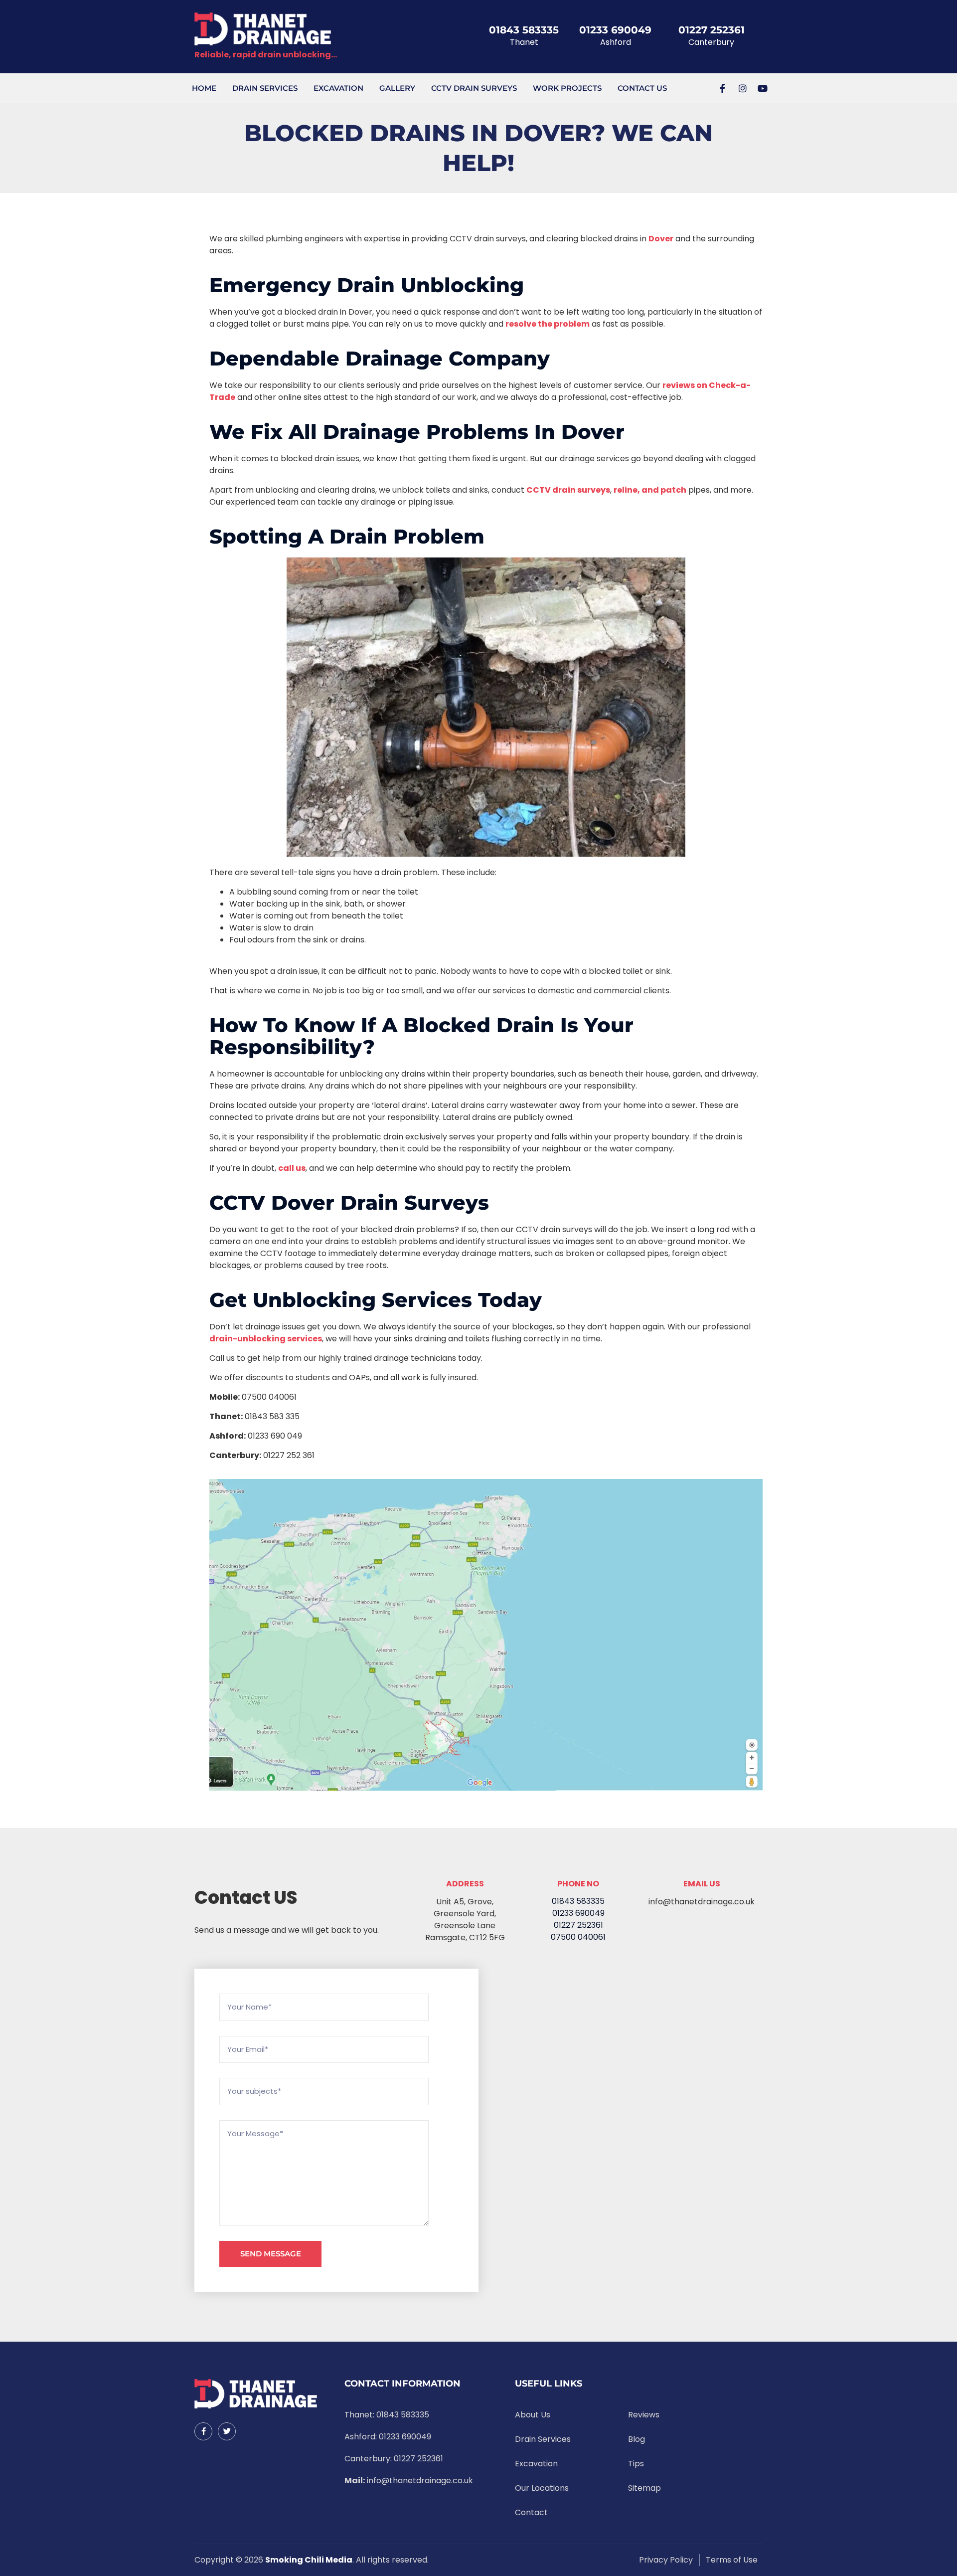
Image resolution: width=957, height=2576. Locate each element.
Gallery (397, 88)
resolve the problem (548, 324)
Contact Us (642, 88)
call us (292, 1168)
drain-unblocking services (266, 1339)
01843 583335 (524, 30)
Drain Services (265, 88)
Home (204, 88)
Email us (702, 1884)
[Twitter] (227, 2431)
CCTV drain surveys (568, 490)
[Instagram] (743, 88)
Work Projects (567, 88)
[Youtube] (763, 88)
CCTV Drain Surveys (474, 88)
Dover (661, 239)
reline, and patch (650, 490)
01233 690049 (615, 30)
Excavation (338, 88)
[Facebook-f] (723, 88)
